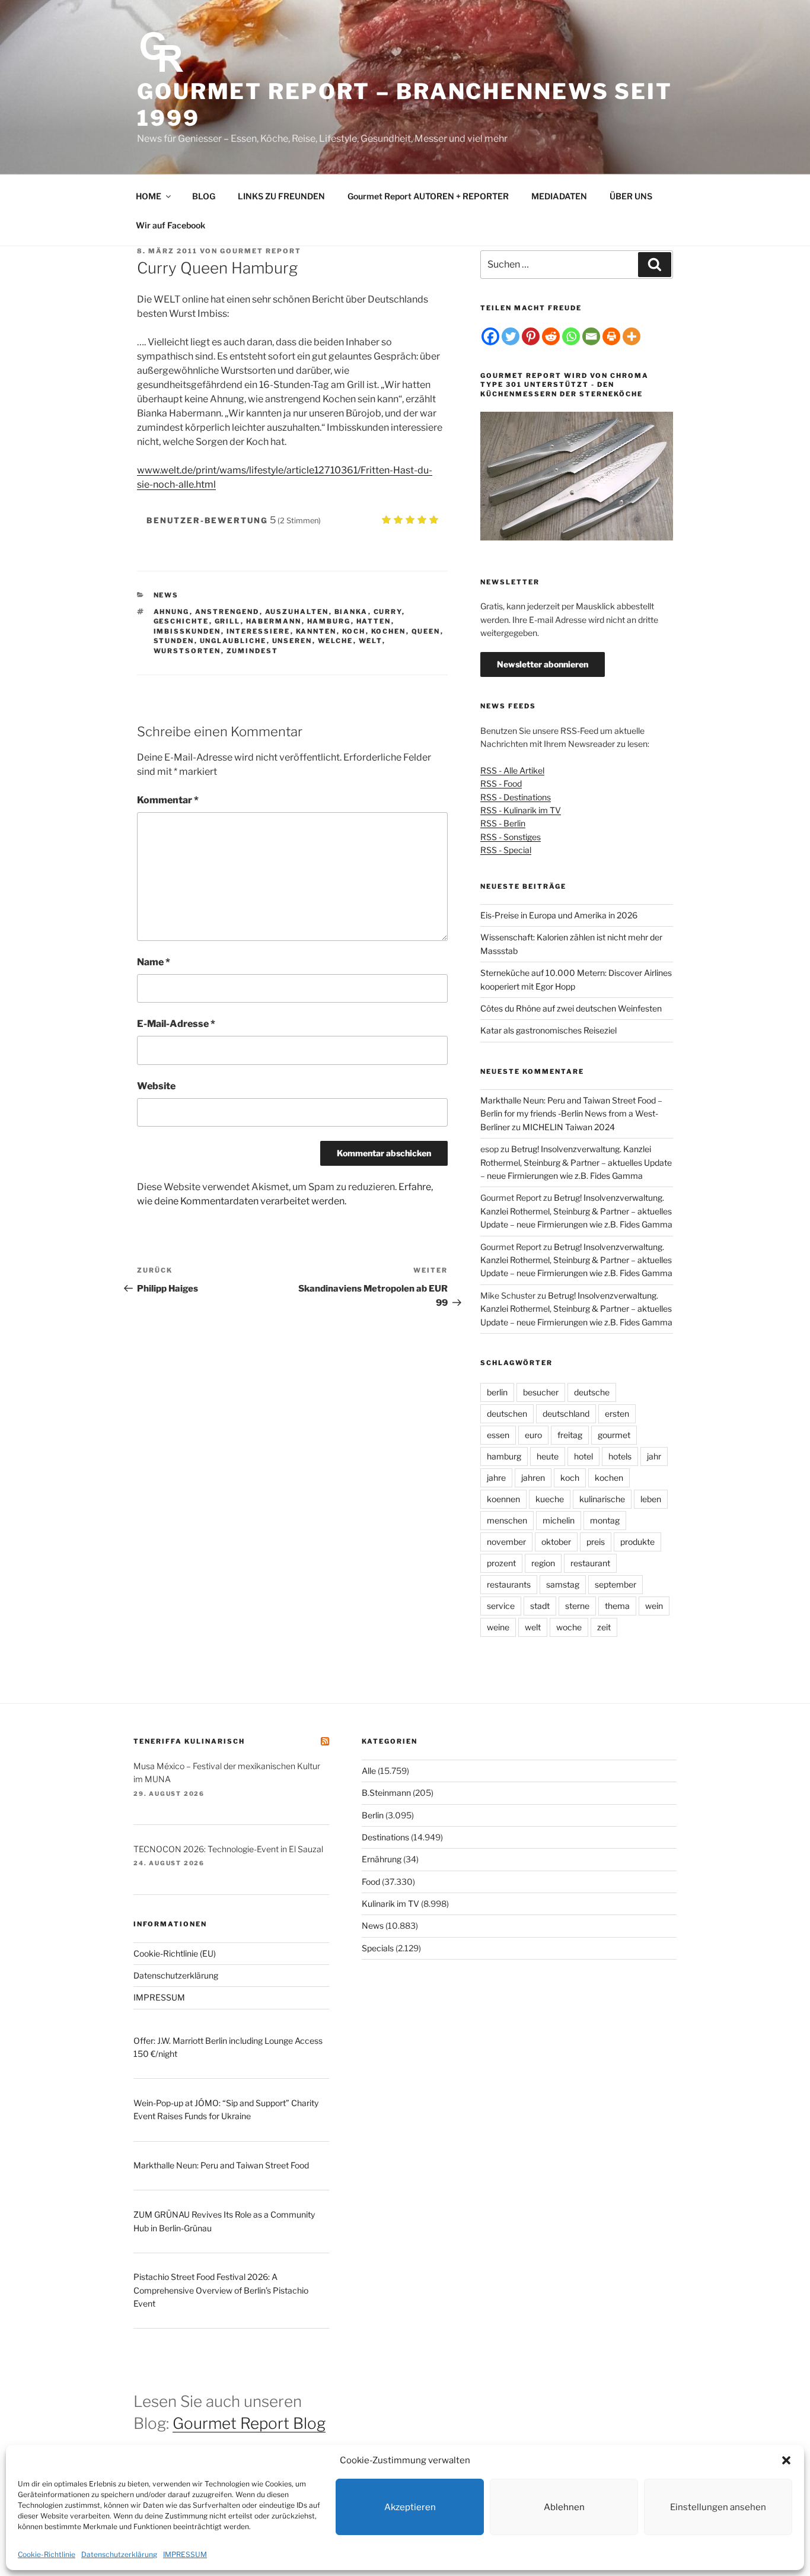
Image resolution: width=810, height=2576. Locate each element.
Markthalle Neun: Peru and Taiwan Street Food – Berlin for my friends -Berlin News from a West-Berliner (571, 1114)
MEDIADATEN (559, 196)
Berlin (373, 1815)
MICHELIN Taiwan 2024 (569, 1127)
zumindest (253, 651)
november (506, 1542)
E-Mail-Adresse (176, 1024)
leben (651, 1499)
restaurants (509, 1584)
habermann (274, 621)
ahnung (172, 612)
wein (654, 1606)
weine (498, 1627)
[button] (786, 2460)
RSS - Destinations (516, 797)
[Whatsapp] (571, 336)
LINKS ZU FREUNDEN (281, 196)
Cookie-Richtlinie (47, 2554)
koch (354, 631)
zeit (604, 1627)
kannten (316, 631)
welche (336, 641)
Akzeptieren (410, 2507)
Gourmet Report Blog (249, 2423)
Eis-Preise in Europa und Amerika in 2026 (559, 915)
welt (371, 641)
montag (605, 1520)
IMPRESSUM (185, 2554)
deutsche (592, 1392)
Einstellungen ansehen (718, 2507)
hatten (374, 621)
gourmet (614, 1435)
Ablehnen (564, 2507)
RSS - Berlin (503, 823)
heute (548, 1456)
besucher (541, 1392)
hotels (620, 1456)
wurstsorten (187, 651)
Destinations (385, 1837)
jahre (496, 1478)
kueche (550, 1499)
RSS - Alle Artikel (512, 770)
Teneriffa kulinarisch (189, 1741)
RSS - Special (506, 850)
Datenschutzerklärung (119, 2554)
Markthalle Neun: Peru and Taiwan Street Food (221, 2165)
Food (371, 1882)
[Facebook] (490, 336)
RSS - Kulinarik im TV (521, 810)
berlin (497, 1392)
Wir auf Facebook (170, 225)
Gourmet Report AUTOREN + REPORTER (428, 196)
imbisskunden (187, 631)
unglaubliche (233, 641)
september (616, 1584)
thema (617, 1606)
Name (154, 962)
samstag (563, 1584)
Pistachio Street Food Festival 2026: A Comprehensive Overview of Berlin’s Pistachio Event (221, 2290)
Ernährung (382, 1859)
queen (426, 631)
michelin (559, 1520)
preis (596, 1542)
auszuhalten (297, 612)
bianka (351, 612)
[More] (632, 336)
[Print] (611, 336)
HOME (149, 196)
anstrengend (227, 612)
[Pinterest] (531, 336)
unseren (292, 641)
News (166, 595)
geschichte (181, 621)
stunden (174, 641)
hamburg (329, 621)
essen (498, 1435)
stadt (540, 1606)
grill (228, 621)
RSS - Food (501, 783)
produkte (637, 1542)
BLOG (204, 196)
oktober (556, 1542)
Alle (369, 1771)
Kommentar (168, 800)
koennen (503, 1499)
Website (156, 1086)
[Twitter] (511, 336)
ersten (617, 1413)
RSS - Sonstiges (511, 837)
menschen (507, 1520)
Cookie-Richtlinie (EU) (175, 1953)
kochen (389, 631)
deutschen (507, 1413)
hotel (583, 1456)
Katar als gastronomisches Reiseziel (548, 1030)
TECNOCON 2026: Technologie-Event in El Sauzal (228, 1849)
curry (388, 612)
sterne (577, 1606)
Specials (378, 1948)
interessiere (259, 631)
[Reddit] (551, 336)
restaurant (590, 1563)
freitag (570, 1435)
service (501, 1606)
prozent (501, 1563)
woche (569, 1627)
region (543, 1563)
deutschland (566, 1413)
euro (533, 1435)
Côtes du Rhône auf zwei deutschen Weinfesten (571, 1008)
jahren (533, 1478)
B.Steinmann (386, 1793)
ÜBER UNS (631, 196)
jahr (654, 1456)
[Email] (591, 336)
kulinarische (602, 1499)
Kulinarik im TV (390, 1904)
